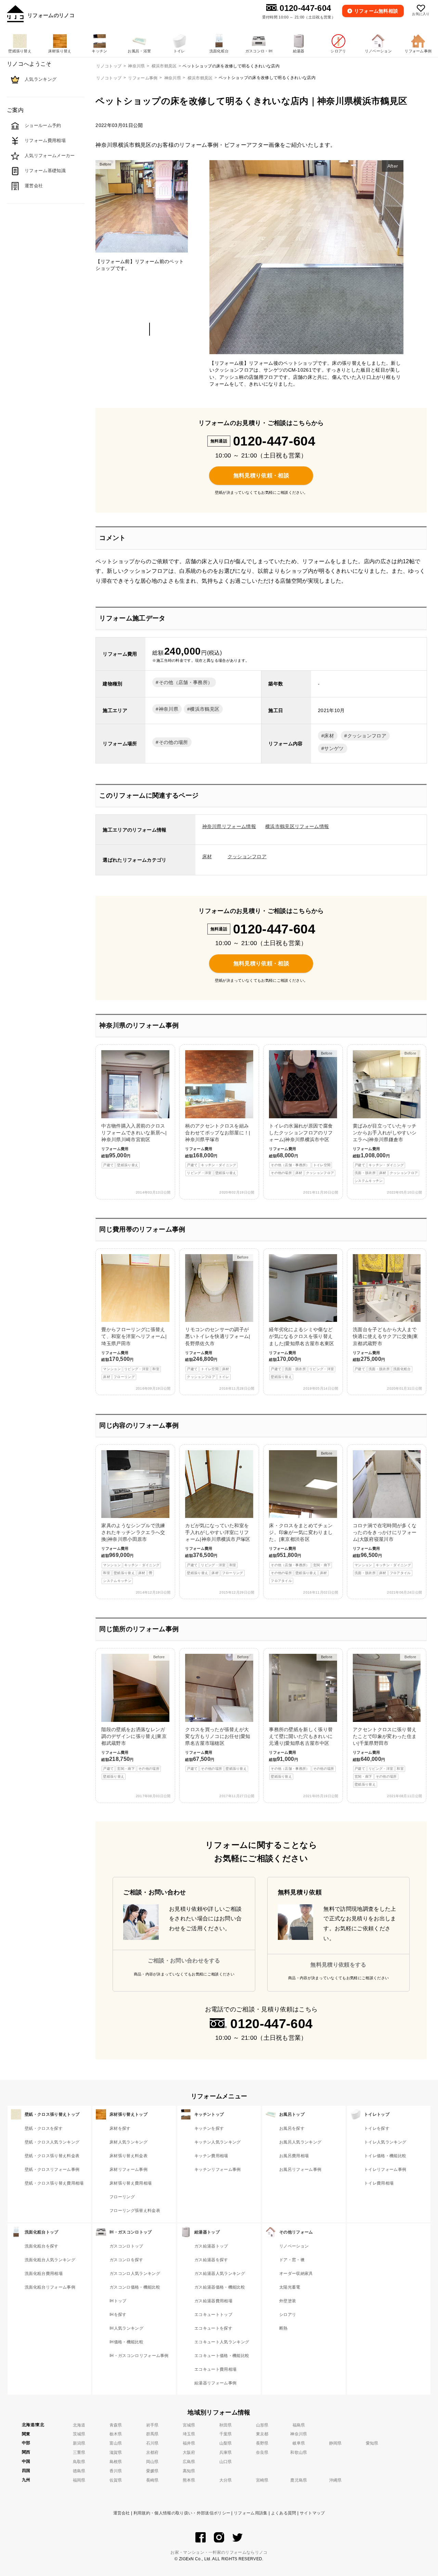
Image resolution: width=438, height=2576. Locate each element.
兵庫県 (226, 2452)
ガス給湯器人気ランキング (220, 2274)
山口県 (226, 2462)
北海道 (79, 2425)
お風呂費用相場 (294, 2156)
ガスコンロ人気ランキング (135, 2274)
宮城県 (189, 2425)
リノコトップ (109, 78)
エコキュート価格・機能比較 (222, 2356)
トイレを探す (377, 2128)
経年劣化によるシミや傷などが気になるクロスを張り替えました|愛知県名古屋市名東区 (301, 1353)
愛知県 (372, 2443)
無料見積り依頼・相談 (261, 475)
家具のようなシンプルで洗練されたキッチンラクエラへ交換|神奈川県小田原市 (133, 1553)
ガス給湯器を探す (211, 2260)
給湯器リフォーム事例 (215, 2383)
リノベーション (294, 2246)
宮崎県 (262, 2480)
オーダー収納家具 (296, 2274)
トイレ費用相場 (379, 2183)
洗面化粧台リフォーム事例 (50, 2287)
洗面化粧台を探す (42, 2246)
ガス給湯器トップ (211, 2246)
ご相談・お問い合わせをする (184, 1961)
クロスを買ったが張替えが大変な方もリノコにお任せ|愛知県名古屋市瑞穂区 (218, 1713)
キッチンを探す (209, 2128)
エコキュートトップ (213, 2315)
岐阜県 (299, 2443)
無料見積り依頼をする (338, 1965)
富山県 (116, 2443)
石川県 (152, 2443)
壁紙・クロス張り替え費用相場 (54, 2183)
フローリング (122, 2197)
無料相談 (376, 11)
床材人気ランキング (128, 2142)
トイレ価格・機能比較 (385, 2156)
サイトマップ (312, 2513)
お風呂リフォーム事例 (300, 2169)
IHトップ (118, 2301)
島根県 (116, 2462)
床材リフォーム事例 (128, 2169)
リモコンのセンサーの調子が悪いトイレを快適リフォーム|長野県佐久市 (218, 1317)
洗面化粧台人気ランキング (50, 2260)
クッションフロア (367, 736)
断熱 (284, 2328)
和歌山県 (299, 2452)
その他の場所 (173, 742)
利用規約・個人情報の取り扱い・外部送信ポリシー (182, 2513)
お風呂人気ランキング (300, 2142)
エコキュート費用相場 (215, 2369)
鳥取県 (79, 2462)
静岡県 (336, 2443)
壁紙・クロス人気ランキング (52, 2142)
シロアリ (288, 2315)
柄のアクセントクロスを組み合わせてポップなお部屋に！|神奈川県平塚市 (218, 1149)
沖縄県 (336, 2480)
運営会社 (122, 2513)
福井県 (189, 2443)
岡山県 (152, 2462)
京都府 (152, 2452)
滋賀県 (116, 2452)
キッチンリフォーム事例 (218, 2169)
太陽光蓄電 (290, 2287)
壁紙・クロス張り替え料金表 (52, 2156)
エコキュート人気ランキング (222, 2342)
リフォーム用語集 (251, 2513)
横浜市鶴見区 (200, 78)
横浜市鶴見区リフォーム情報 (297, 826)
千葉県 (226, 2434)
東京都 (262, 2434)
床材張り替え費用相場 (131, 2183)
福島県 (299, 2425)
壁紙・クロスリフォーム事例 (52, 2169)
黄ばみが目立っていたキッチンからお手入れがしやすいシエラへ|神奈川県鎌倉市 (385, 1117)
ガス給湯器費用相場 (213, 2301)
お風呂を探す (292, 2128)
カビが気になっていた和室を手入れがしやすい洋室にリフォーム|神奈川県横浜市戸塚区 (218, 1549)
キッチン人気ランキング (218, 2142)
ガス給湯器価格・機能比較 (220, 2287)
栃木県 (116, 2434)
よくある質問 (284, 2513)
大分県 (226, 2480)
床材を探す (120, 2128)
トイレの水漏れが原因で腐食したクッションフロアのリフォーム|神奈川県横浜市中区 (301, 1113)
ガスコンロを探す (126, 2260)
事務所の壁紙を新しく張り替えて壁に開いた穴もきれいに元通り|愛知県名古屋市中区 (301, 1717)
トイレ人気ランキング (385, 2142)
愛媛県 (152, 2471)
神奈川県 (173, 78)
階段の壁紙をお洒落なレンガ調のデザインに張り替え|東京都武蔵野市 (134, 1717)
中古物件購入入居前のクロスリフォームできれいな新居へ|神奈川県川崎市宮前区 (134, 1145)
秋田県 (226, 2425)
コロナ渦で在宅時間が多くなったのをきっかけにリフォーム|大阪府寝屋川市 (385, 1549)
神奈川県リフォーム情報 (229, 826)
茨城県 (79, 2434)
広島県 (189, 2462)
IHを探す (118, 2315)
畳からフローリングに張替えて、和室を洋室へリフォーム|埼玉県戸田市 (134, 1353)
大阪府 (189, 2452)
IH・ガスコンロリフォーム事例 (139, 2356)
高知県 (189, 2471)
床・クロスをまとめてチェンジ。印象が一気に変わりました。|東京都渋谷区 (301, 1517)
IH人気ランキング (126, 2328)
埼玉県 (189, 2434)
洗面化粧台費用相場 (44, 2274)
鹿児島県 (299, 2480)
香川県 (116, 2471)
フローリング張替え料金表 (135, 2211)
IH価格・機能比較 (126, 2342)
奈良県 (262, 2452)
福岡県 (79, 2480)
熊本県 (189, 2480)
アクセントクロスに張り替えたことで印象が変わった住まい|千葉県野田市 (385, 1721)
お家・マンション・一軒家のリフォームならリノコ (219, 2552)
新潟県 (79, 2443)
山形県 (262, 2425)
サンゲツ (334, 748)
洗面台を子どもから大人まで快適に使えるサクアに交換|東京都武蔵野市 (385, 1349)
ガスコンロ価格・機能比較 (135, 2287)
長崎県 (152, 2480)
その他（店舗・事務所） (186, 682)
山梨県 (226, 2443)
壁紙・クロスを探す (44, 2128)
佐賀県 (116, 2480)
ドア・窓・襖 (292, 2260)
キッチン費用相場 (211, 2156)
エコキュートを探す (213, 2328)
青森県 (116, 2425)
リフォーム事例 (143, 78)
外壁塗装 (288, 2301)
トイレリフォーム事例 (385, 2169)
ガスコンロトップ (126, 2246)
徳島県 (79, 2471)
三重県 (79, 2452)
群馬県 (152, 2434)
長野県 (262, 2443)
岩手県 (152, 2425)
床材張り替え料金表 (128, 2156)
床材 (329, 736)
